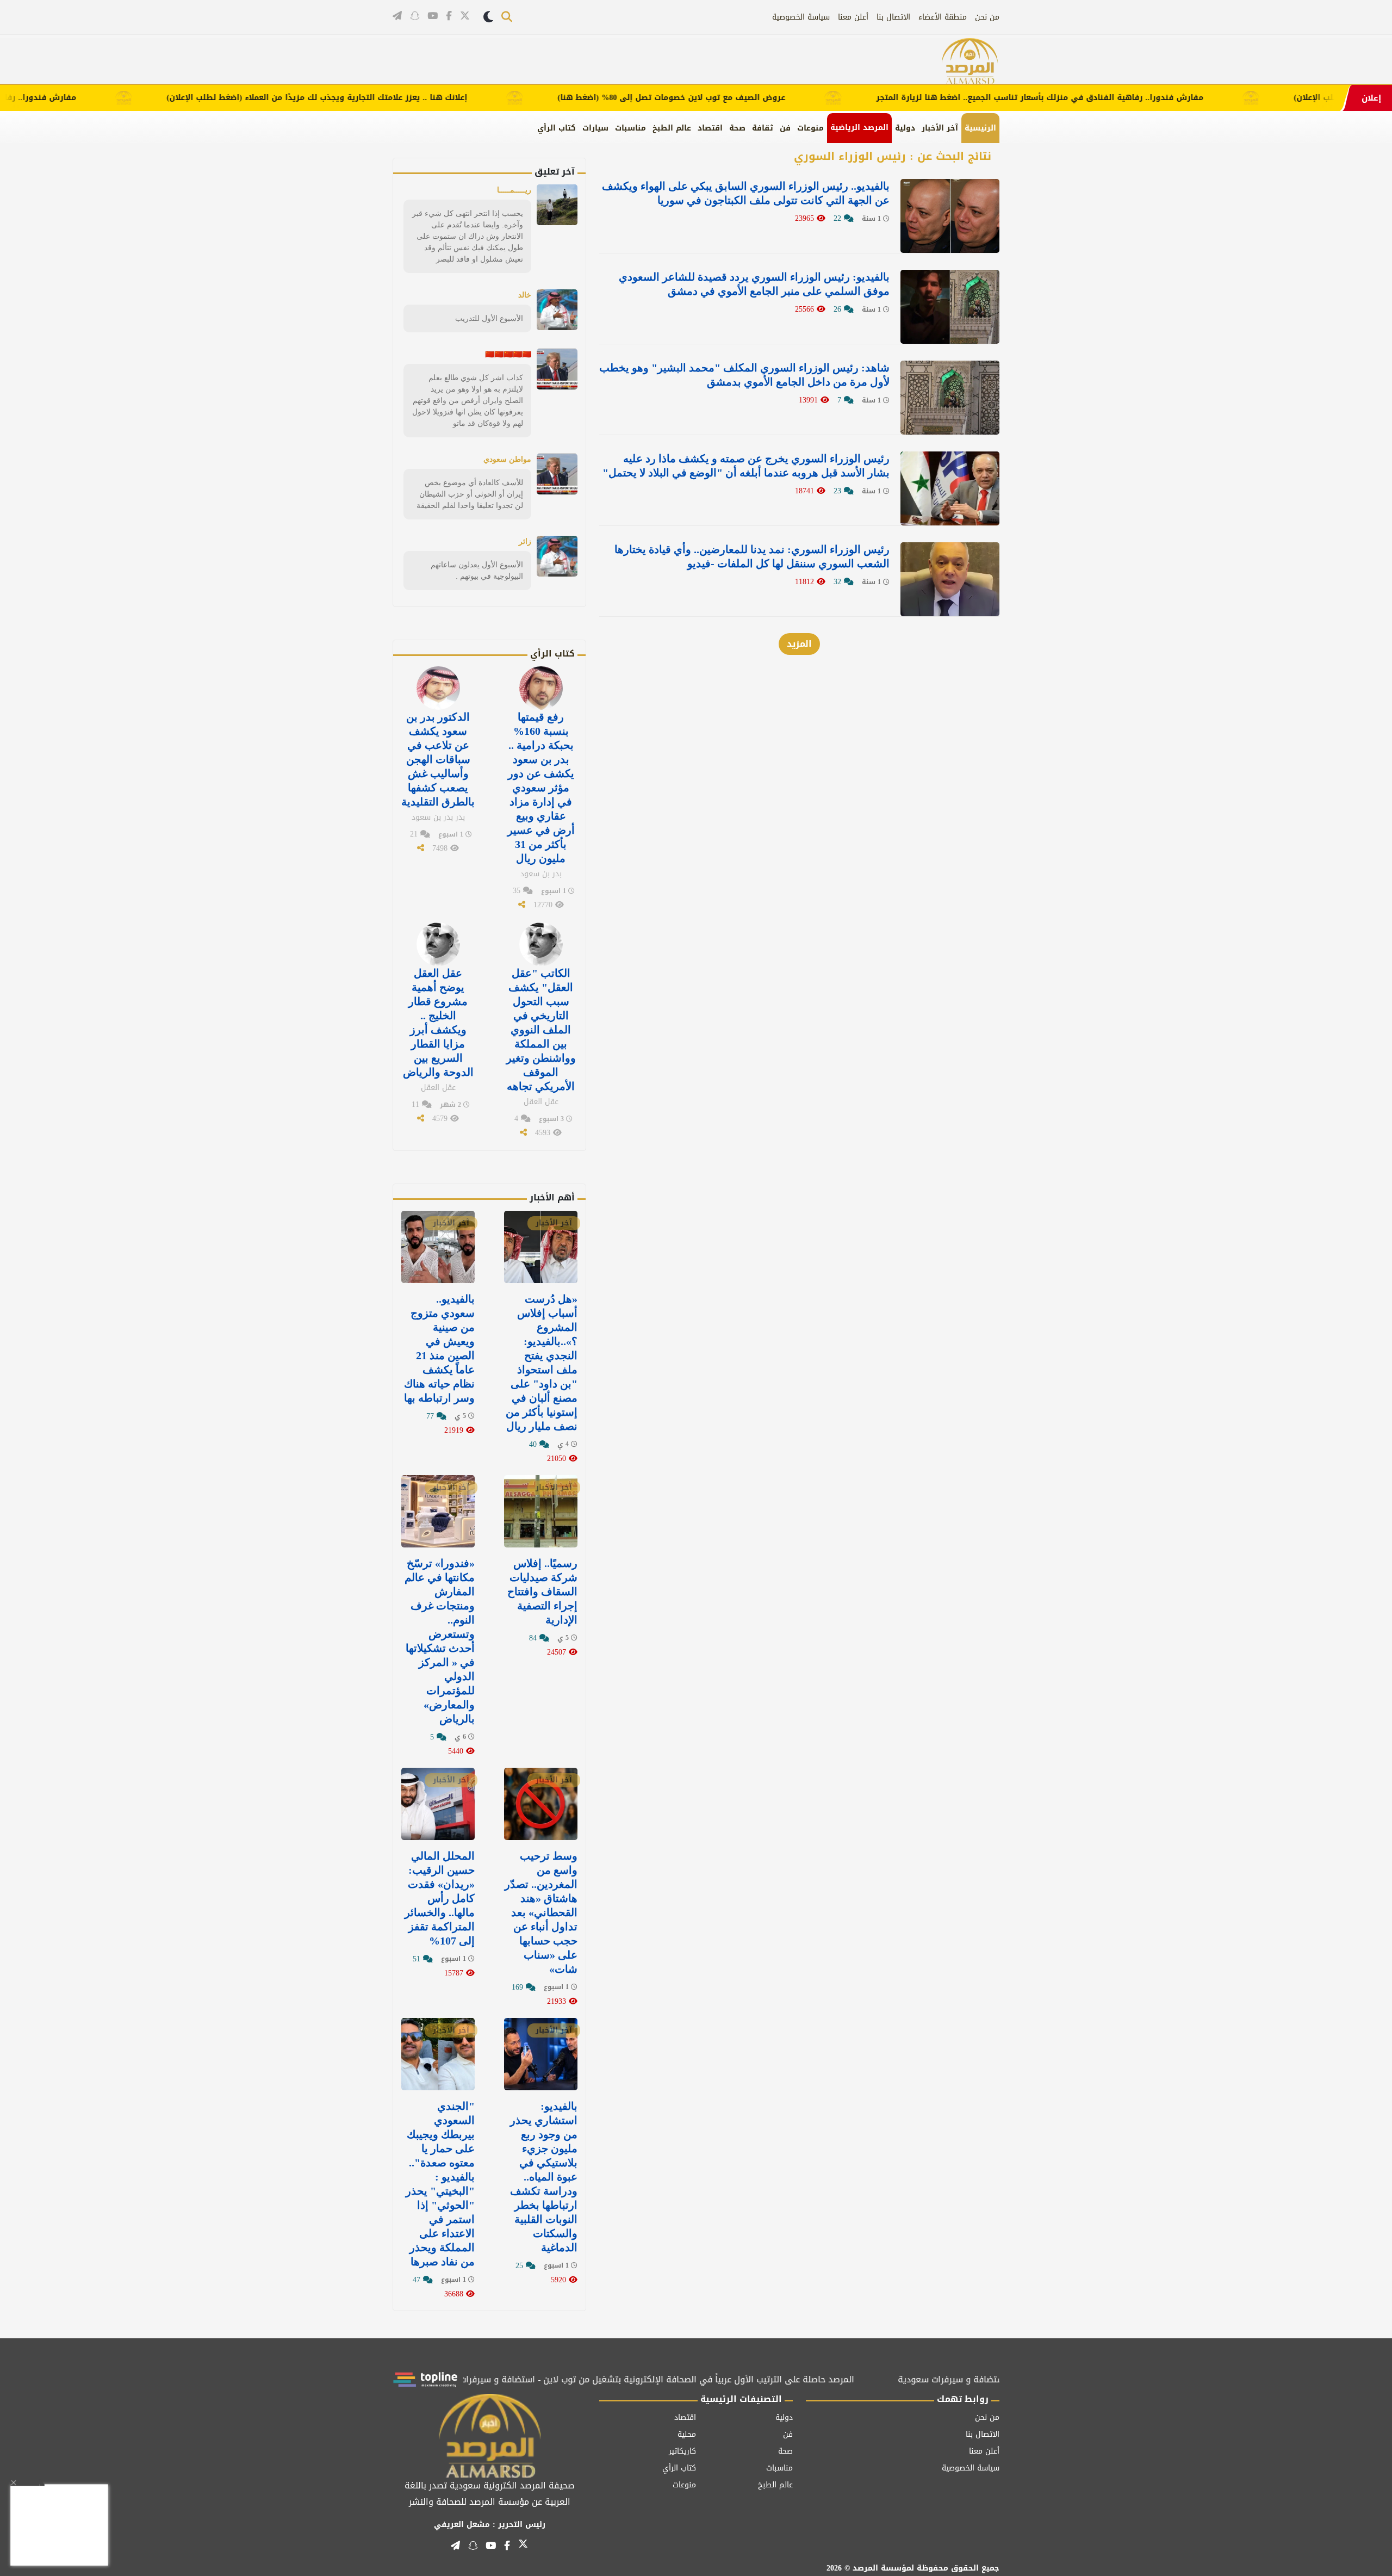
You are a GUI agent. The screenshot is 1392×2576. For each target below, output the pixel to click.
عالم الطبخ (672, 128)
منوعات (810, 128)
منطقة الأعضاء (943, 17)
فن (785, 128)
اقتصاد (710, 128)
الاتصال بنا (893, 17)
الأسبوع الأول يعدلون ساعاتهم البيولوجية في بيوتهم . (477, 570)
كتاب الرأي (557, 128)
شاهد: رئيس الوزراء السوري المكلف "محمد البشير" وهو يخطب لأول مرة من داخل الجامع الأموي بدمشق (744, 375)
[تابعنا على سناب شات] (415, 16)
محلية (687, 2434)
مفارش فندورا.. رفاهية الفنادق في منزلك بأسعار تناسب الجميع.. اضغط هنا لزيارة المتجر (1101, 98)
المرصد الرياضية (859, 128)
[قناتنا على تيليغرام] (397, 16)
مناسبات (630, 128)
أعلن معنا (853, 17)
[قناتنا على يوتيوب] (433, 16)
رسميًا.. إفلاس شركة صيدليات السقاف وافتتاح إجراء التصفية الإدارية (542, 1592)
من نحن (987, 17)
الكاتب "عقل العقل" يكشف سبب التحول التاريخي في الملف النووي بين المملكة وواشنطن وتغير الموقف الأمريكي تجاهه (541, 1030)
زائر (525, 541)
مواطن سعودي (507, 459)
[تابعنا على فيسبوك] (449, 16)
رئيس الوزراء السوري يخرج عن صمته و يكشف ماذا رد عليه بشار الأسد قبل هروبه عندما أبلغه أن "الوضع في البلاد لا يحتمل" (746, 466)
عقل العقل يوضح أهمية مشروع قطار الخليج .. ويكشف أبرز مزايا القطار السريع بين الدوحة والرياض (438, 1023)
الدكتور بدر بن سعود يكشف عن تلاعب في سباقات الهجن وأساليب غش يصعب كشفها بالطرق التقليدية (438, 759)
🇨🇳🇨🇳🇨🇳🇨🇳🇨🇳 (508, 354)
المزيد (799, 644)
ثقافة (763, 128)
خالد (525, 295)
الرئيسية (980, 128)
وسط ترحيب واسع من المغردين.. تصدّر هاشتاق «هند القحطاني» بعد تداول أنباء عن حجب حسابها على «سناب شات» (541, 1912)
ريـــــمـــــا (514, 190)
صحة (737, 128)
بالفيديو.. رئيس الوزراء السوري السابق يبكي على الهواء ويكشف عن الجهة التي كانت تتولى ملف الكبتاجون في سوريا (746, 193)
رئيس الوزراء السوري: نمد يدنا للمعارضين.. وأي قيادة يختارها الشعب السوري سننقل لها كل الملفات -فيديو (752, 556)
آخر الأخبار (940, 128)
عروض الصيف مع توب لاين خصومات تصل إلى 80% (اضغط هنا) (733, 98)
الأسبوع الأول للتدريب (489, 318)
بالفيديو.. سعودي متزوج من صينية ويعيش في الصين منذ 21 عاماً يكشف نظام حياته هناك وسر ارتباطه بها (439, 1348)
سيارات (595, 128)
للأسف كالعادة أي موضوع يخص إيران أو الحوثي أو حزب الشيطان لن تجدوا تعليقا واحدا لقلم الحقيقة (470, 494)
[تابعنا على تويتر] (465, 17)
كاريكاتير (682, 2451)
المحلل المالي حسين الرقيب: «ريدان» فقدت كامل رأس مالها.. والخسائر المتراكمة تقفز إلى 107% (440, 1898)
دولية (905, 128)
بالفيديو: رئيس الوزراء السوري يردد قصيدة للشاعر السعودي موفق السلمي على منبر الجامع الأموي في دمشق (754, 284)
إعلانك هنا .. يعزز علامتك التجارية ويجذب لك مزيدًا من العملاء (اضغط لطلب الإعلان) (379, 98)
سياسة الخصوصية (801, 17)
